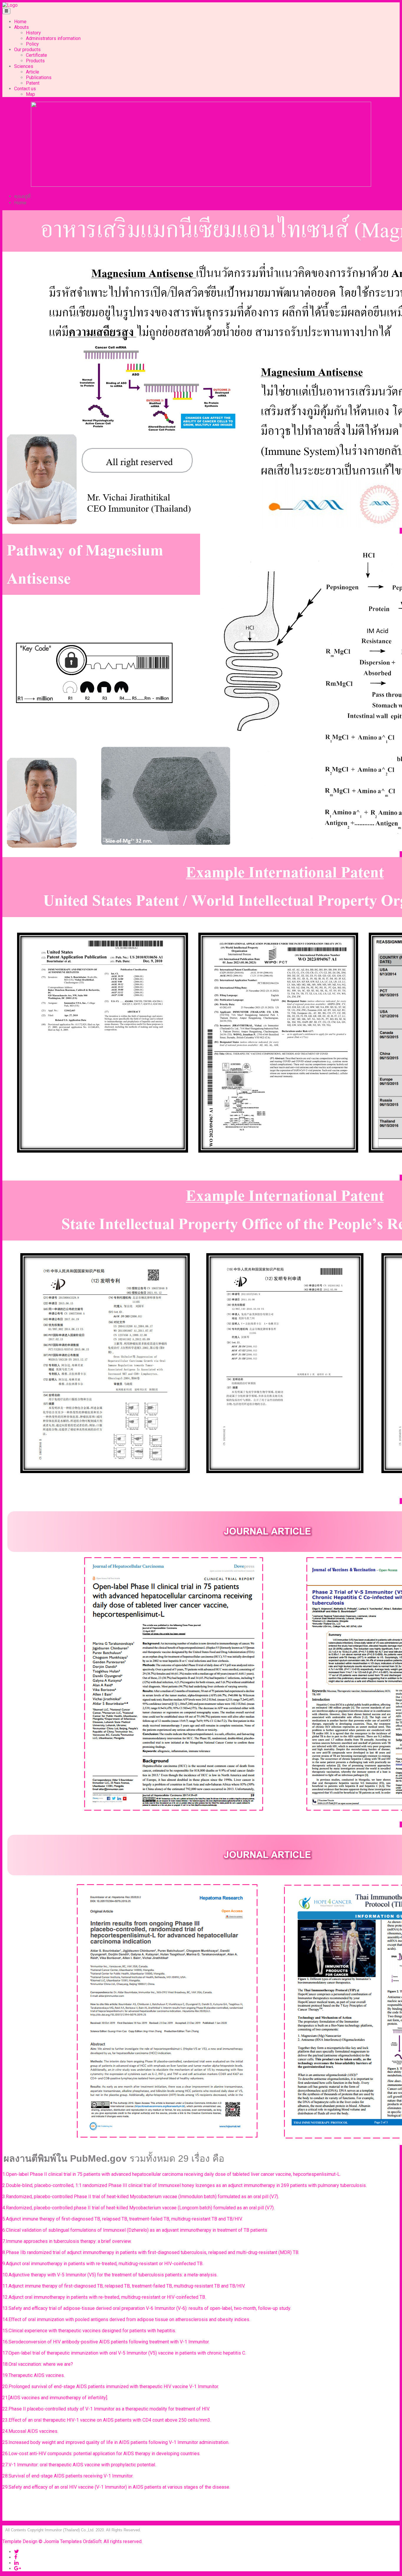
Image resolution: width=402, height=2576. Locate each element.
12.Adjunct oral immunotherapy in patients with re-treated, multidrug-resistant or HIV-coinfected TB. (105, 2297)
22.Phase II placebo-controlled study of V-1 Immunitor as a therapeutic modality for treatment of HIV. (107, 2409)
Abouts (21, 27)
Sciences (24, 66)
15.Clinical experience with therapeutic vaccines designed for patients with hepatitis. (90, 2331)
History (33, 33)
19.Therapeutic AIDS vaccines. (34, 2375)
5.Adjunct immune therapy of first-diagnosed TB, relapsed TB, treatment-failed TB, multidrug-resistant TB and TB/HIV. (123, 2219)
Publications (39, 77)
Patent (33, 83)
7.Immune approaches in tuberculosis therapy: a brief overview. (68, 2241)
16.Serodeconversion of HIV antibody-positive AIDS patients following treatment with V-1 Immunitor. (107, 2342)
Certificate (36, 55)
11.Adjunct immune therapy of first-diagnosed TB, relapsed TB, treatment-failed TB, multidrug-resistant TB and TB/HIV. (124, 2286)
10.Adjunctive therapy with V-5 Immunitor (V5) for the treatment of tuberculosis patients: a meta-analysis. (111, 2275)
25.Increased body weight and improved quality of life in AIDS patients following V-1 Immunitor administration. (116, 2442)
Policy (32, 44)
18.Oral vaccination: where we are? (38, 2364)
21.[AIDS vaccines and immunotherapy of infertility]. (56, 2398)
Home (20, 22)
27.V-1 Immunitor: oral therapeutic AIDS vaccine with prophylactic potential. (80, 2465)
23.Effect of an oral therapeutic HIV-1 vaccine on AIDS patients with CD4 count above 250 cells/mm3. (107, 2420)
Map (30, 94)
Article (33, 72)
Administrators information (53, 38)
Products (35, 61)
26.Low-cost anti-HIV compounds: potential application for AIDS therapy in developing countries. (102, 2454)
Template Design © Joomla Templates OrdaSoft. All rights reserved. (72, 2541)
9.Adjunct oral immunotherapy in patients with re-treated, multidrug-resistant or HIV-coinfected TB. (103, 2264)
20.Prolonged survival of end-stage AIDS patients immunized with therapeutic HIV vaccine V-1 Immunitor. (111, 2386)
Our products (27, 50)
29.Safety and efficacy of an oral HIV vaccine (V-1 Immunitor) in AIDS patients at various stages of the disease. (117, 2487)
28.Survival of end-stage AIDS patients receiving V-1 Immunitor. (68, 2476)
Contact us (25, 89)
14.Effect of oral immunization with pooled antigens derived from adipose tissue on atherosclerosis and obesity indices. (127, 2319)
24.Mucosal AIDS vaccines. (31, 2431)
